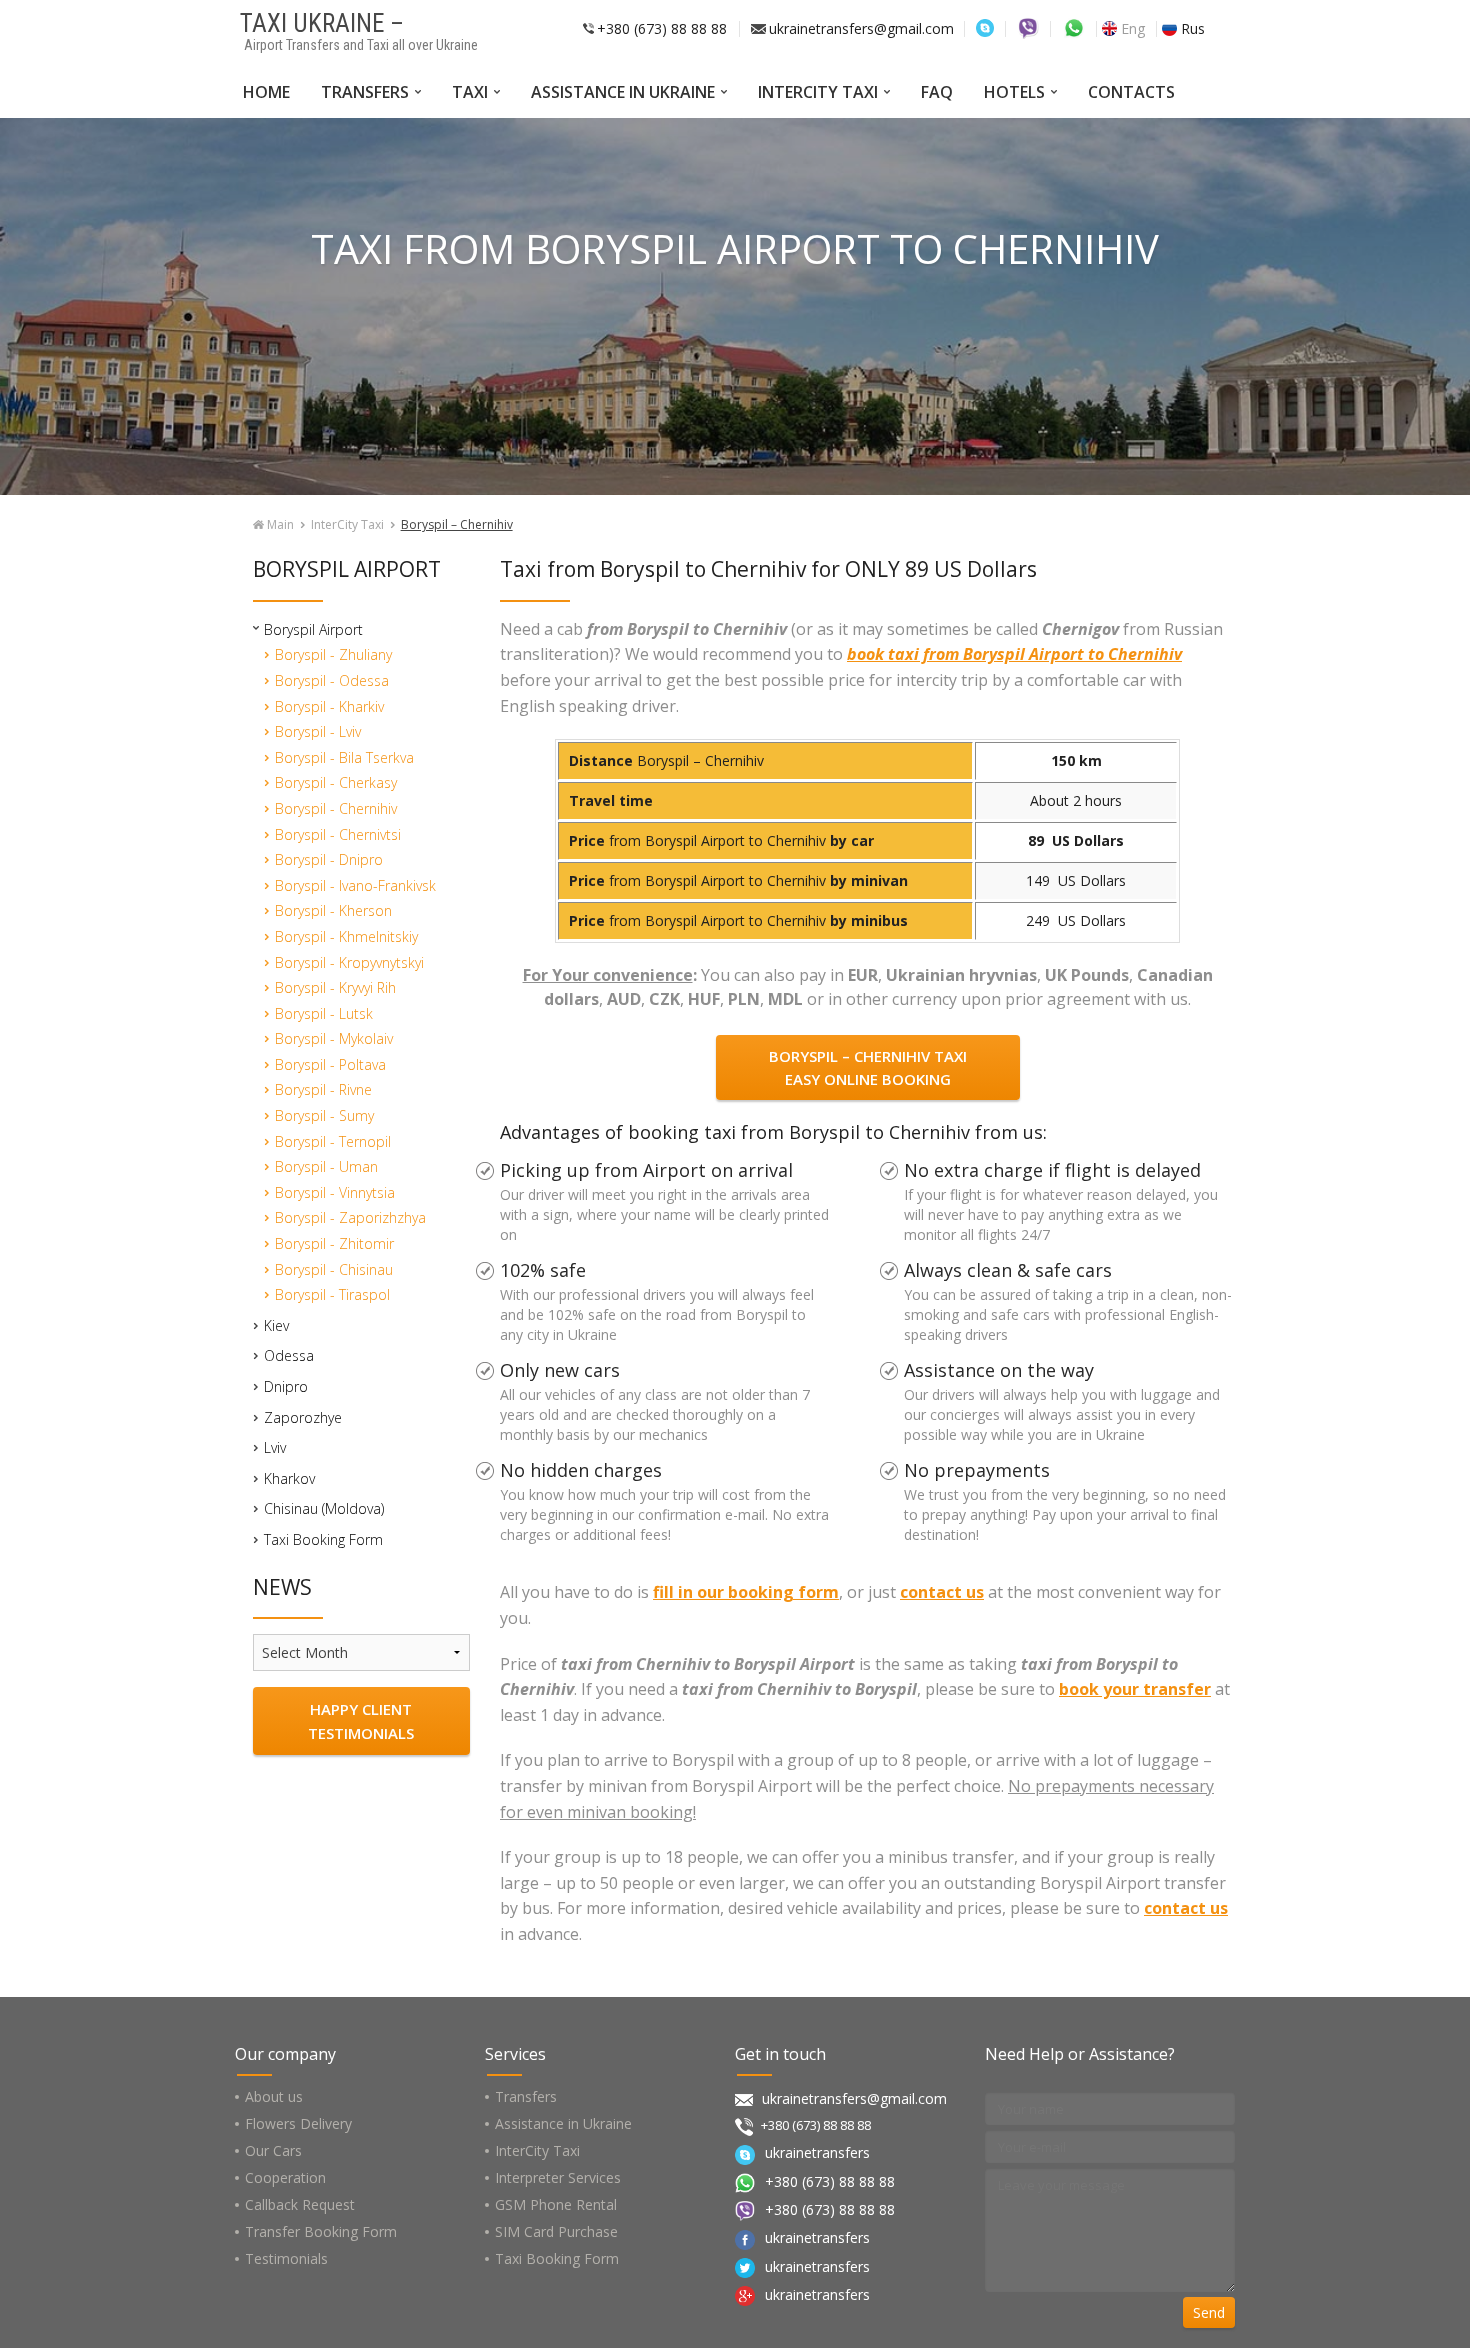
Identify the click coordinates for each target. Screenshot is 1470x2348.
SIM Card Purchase (556, 2231)
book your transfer (1135, 1689)
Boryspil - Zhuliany (333, 654)
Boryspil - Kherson (333, 910)
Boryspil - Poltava (330, 1064)
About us (274, 2096)
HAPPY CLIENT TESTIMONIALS (361, 1721)
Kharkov (289, 1478)
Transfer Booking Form (321, 2231)
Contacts (1131, 92)
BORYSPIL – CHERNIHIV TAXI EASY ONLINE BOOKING (868, 1067)
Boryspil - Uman (326, 1166)
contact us (942, 1592)
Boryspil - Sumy (324, 1115)
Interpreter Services (558, 2177)
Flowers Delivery (298, 2123)
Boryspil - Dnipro (329, 859)
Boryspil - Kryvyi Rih (335, 987)
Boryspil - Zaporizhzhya (350, 1217)
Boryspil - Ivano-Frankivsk (355, 885)
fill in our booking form (746, 1592)
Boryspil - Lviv (318, 731)
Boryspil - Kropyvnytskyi (349, 962)
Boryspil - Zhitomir (334, 1243)
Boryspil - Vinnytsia (335, 1192)
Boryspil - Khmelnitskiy (346, 936)
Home (266, 92)
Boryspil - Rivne (323, 1089)
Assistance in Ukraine (623, 92)
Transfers (365, 92)
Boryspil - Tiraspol (332, 1294)
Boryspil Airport (313, 629)
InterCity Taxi (818, 92)
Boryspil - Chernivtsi (338, 834)
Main (279, 524)
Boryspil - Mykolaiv (334, 1038)
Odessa (289, 1355)
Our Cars (273, 2150)
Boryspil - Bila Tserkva (344, 757)
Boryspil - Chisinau (334, 1269)
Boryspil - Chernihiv (336, 808)
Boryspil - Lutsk (324, 1013)
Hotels (1014, 92)
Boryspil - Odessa (332, 680)
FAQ (937, 92)
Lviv (275, 1447)
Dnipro (286, 1386)
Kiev (276, 1325)
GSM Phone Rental (556, 2204)
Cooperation (285, 2177)
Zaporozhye (303, 1417)
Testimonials (286, 2258)
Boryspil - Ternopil (333, 1141)
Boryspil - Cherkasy (336, 782)
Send (1209, 2312)
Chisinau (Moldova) (324, 1508)
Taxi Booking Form (323, 1539)
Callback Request (300, 2204)
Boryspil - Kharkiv (329, 706)
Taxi (470, 92)
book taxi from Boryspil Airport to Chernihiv (1014, 654)
